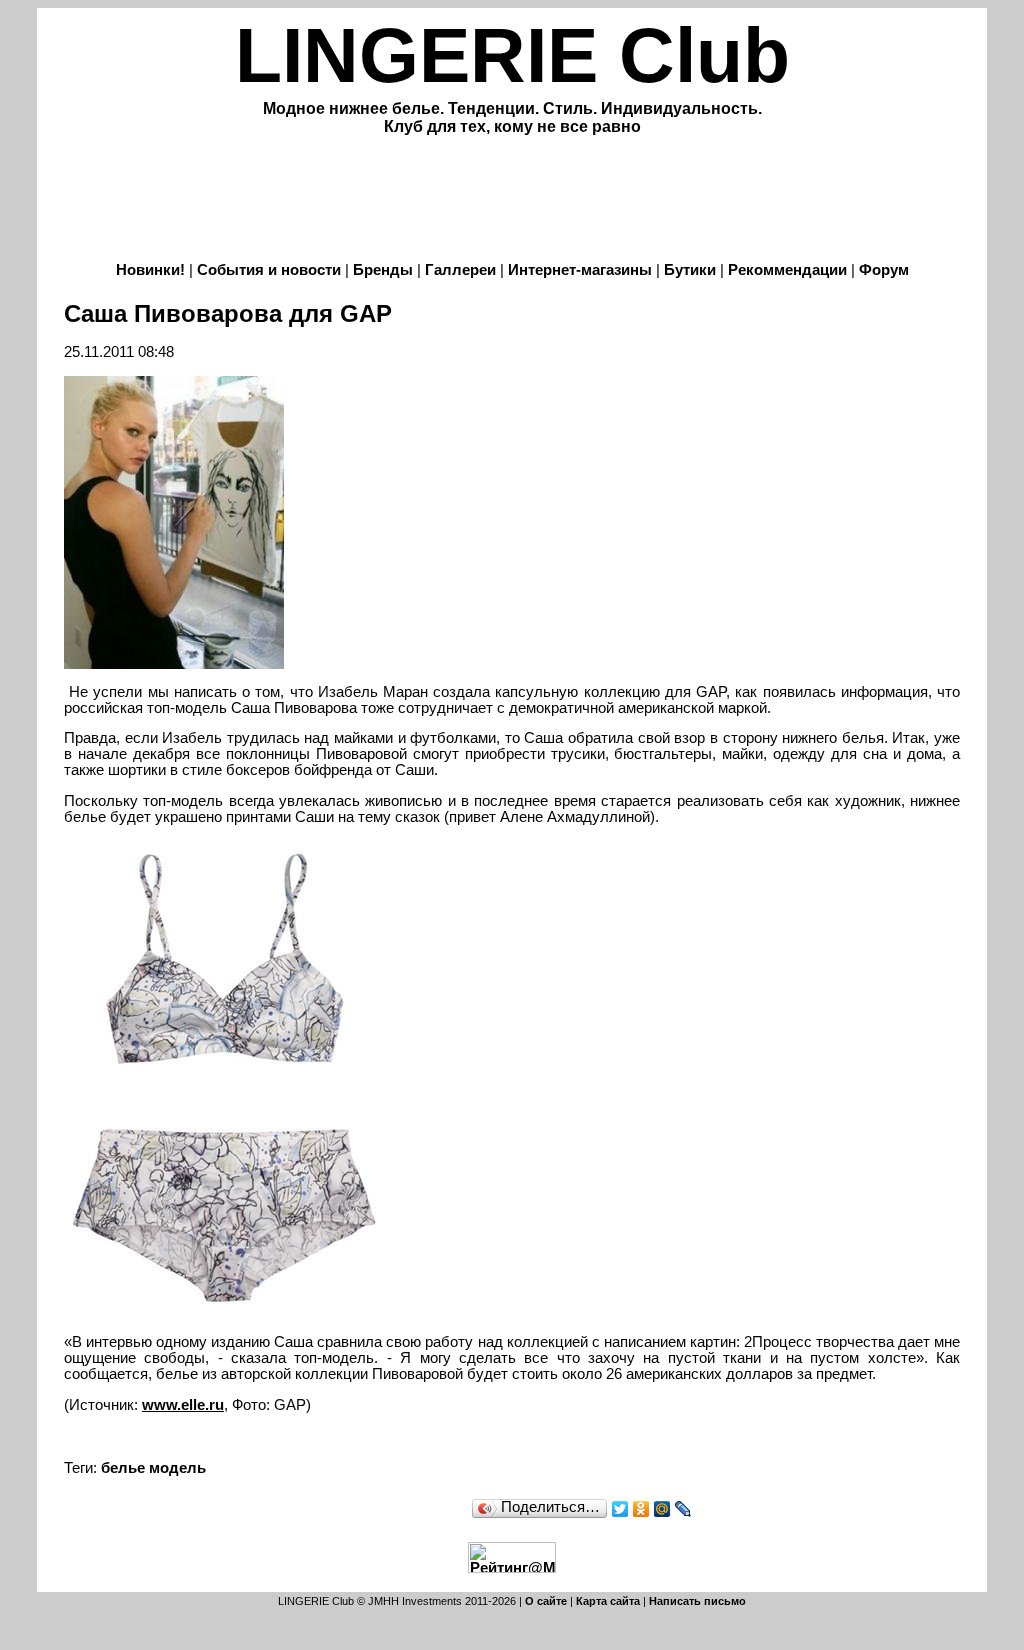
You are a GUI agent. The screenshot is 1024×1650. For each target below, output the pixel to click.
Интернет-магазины (580, 270)
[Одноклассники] (641, 1509)
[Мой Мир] (662, 1509)
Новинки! (150, 270)
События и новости (269, 270)
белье (123, 1468)
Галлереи (460, 270)
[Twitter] (620, 1509)
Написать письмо (697, 1601)
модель (177, 1468)
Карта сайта (608, 1601)
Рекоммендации (787, 270)
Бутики (690, 270)
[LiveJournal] (683, 1509)
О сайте (546, 1601)
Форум (884, 270)
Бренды (383, 270)
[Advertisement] (512, 201)
